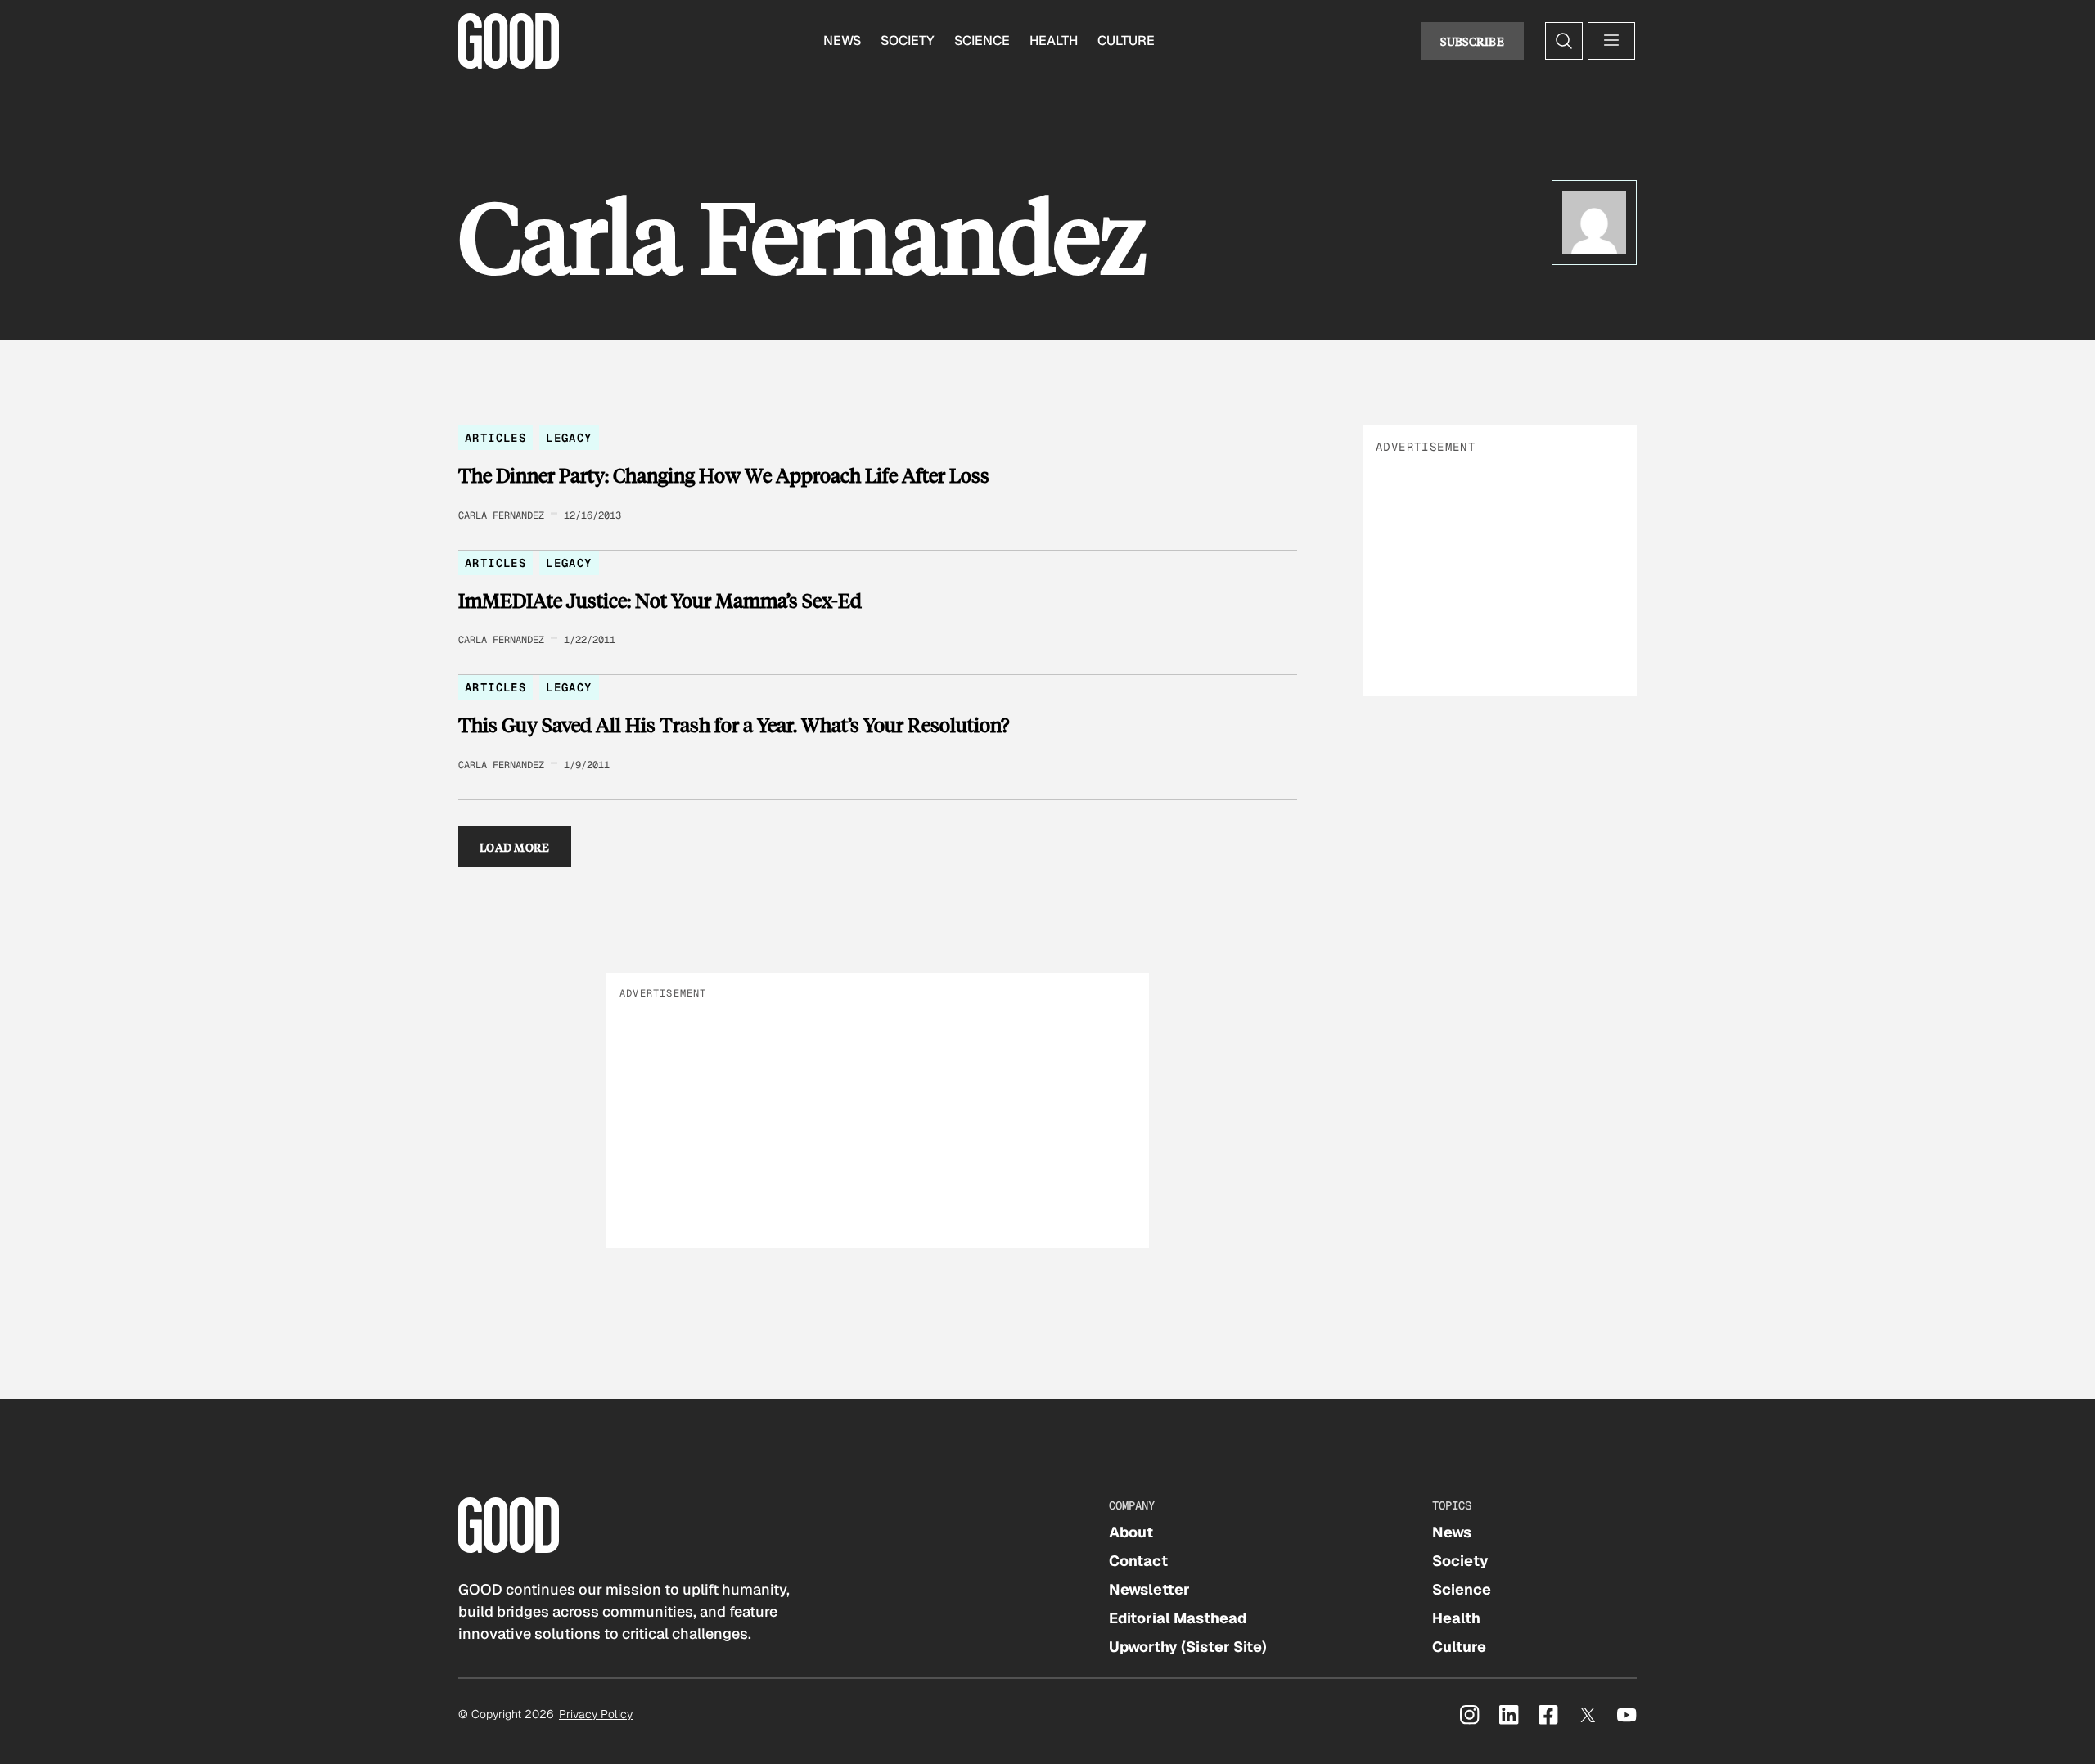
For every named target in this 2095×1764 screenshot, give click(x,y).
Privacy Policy (596, 1714)
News (842, 40)
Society (908, 40)
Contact (1138, 1561)
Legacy (569, 438)
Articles (496, 438)
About (1131, 1532)
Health (1054, 40)
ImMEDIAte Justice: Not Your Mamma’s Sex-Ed (660, 601)
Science (982, 40)
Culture (1126, 40)
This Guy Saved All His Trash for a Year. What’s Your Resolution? (734, 725)
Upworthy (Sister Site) (1188, 1647)
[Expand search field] (1564, 41)
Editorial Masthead (1178, 1618)
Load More (515, 847)
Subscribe (1472, 41)
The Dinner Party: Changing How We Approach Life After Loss (724, 475)
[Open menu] (1611, 41)
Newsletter (1149, 1589)
